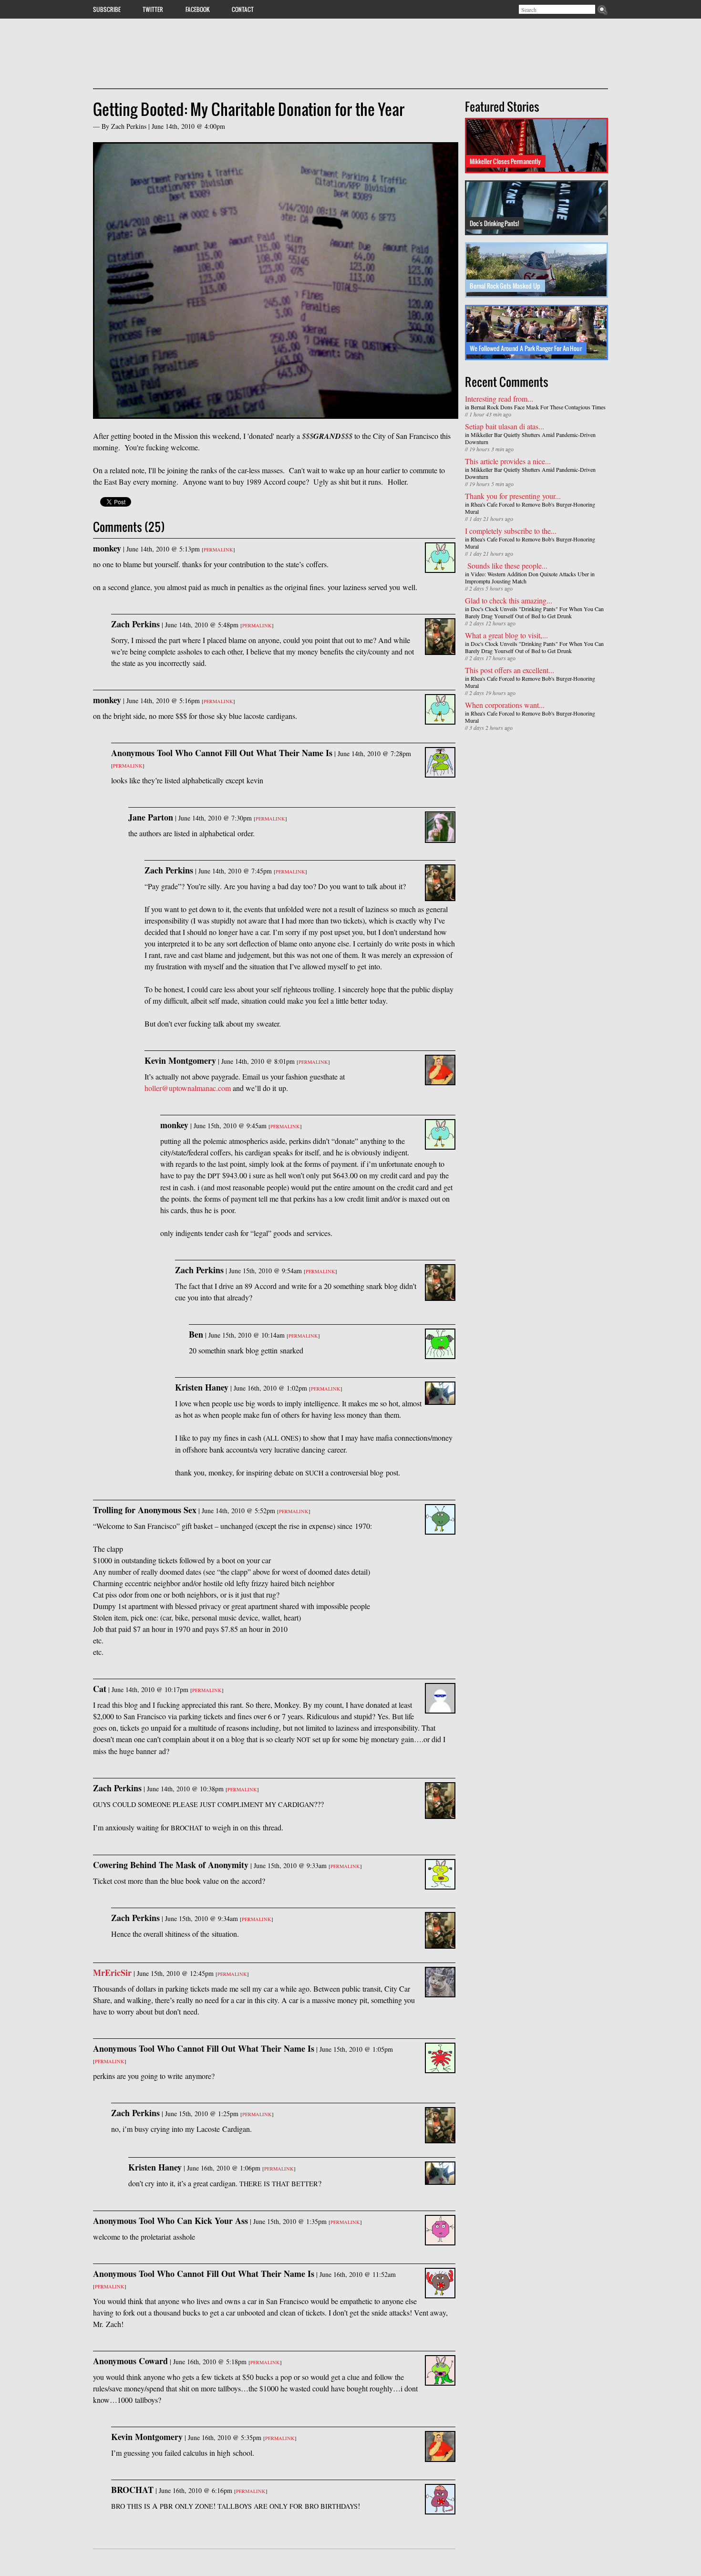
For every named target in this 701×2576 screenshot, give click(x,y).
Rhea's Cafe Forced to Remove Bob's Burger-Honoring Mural (530, 508)
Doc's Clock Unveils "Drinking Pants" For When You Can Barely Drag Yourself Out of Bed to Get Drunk (534, 612)
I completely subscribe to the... (511, 531)
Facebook (198, 9)
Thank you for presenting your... (513, 496)
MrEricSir (112, 1973)
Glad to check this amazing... (509, 600)
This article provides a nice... (508, 461)
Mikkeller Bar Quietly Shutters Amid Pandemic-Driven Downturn (530, 438)
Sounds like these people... (506, 566)
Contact (243, 9)
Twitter (153, 9)
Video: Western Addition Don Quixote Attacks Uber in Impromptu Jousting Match (530, 577)
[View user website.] (440, 1991)
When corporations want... (505, 705)
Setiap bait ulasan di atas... (505, 426)
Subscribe (107, 9)
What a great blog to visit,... (506, 635)
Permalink (218, 550)
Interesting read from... (499, 399)
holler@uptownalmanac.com (188, 1088)
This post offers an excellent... (510, 670)
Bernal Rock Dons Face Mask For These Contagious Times (538, 407)
